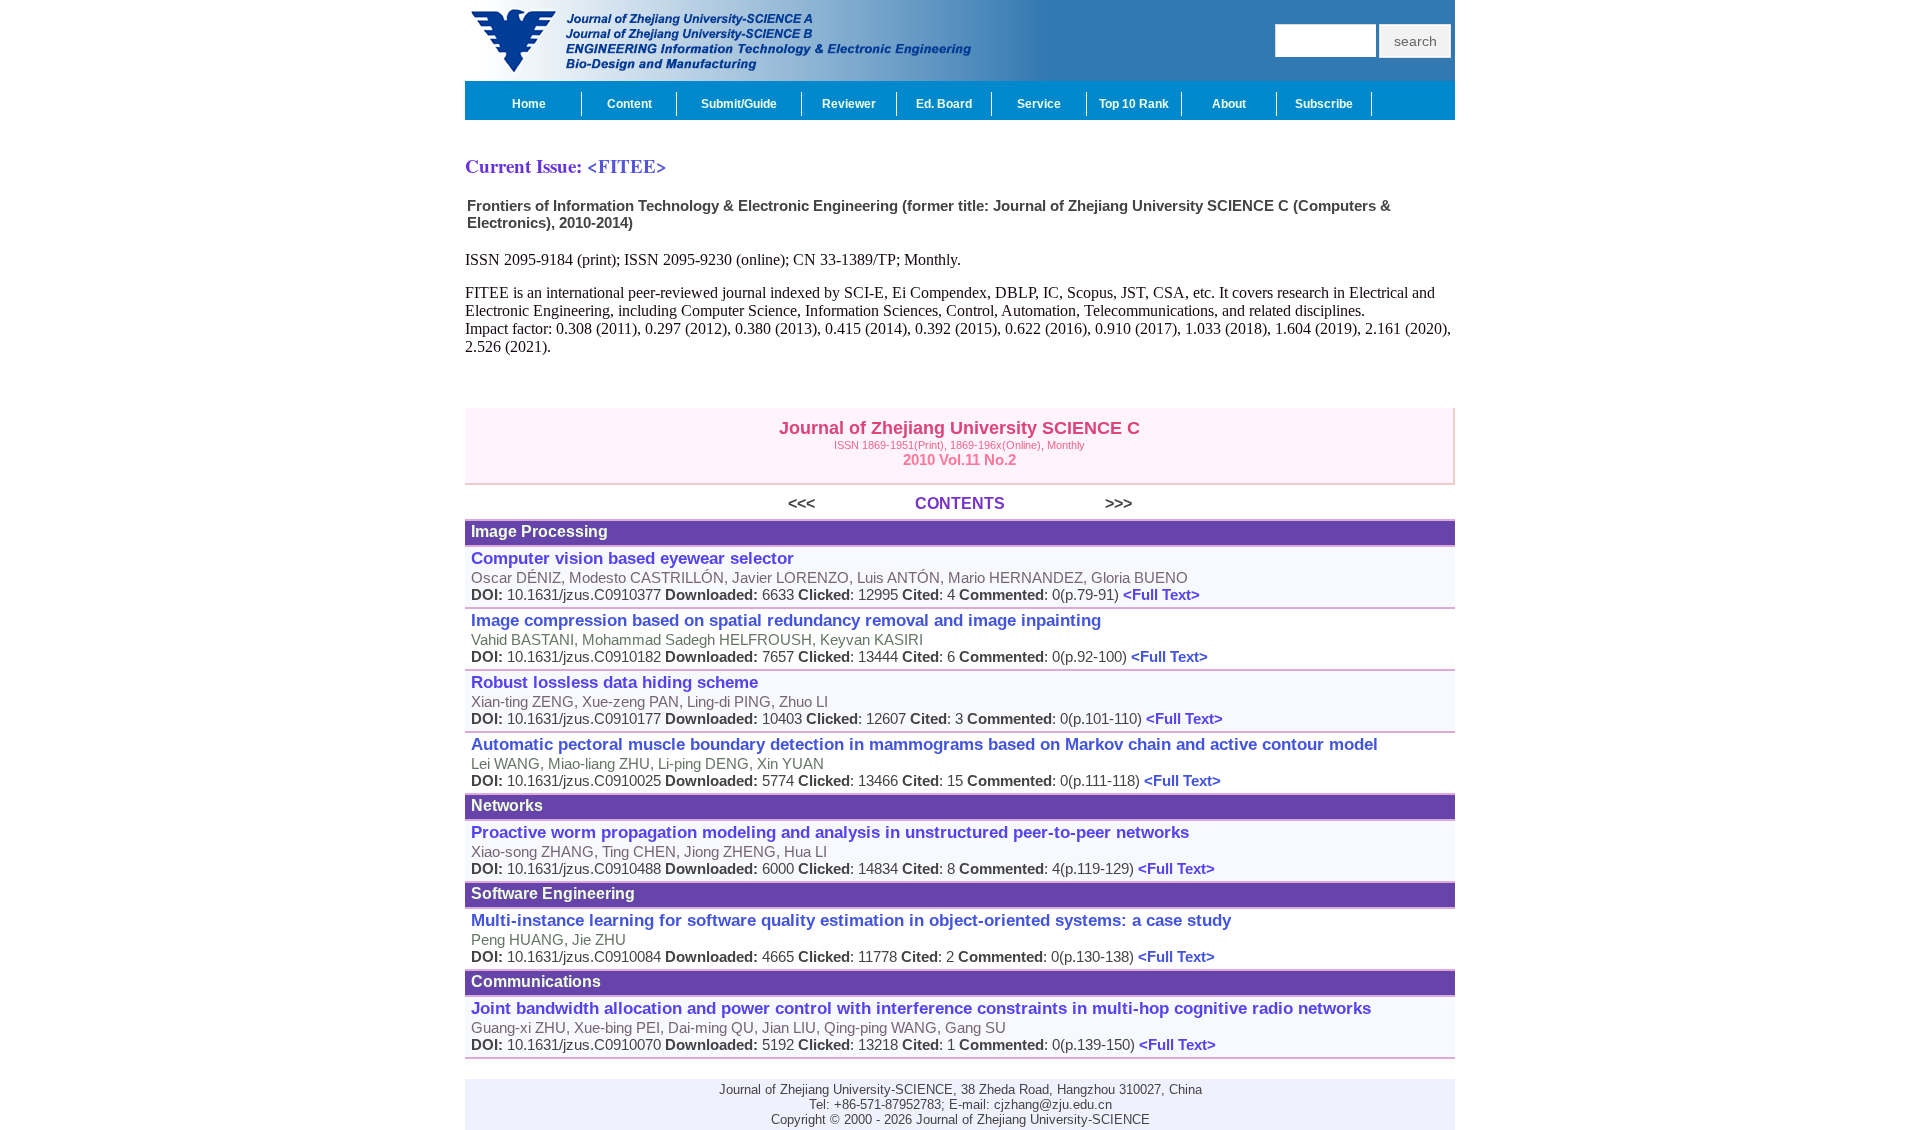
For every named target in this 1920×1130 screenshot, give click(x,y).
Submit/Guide (739, 104)
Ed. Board (944, 104)
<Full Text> (1159, 594)
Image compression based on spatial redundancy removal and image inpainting (786, 620)
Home (529, 104)
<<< (851, 503)
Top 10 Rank (1134, 104)
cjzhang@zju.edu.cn (1053, 1104)
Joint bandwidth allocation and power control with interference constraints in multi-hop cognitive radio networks (921, 1008)
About (1229, 104)
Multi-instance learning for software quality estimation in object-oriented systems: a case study (851, 920)
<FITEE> (627, 165)
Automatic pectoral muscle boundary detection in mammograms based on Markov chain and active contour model (924, 744)
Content (629, 104)
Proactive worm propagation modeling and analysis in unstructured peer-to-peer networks (830, 832)
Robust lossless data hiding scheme (614, 682)
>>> (1068, 503)
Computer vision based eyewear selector (632, 558)
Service (1039, 104)
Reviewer (849, 104)
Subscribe (1324, 104)
